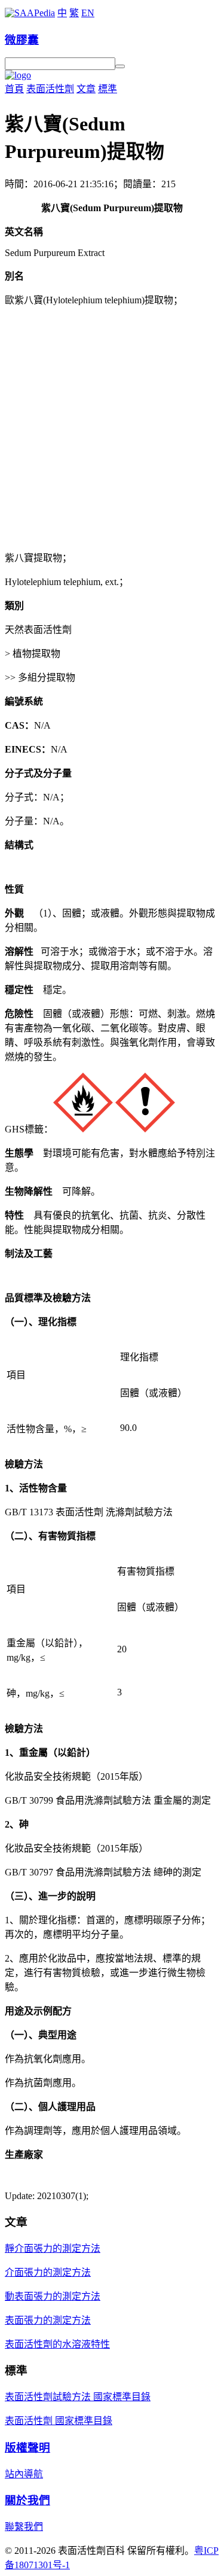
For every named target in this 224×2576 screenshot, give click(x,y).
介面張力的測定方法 (48, 2272)
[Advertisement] (112, 428)
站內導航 (24, 2474)
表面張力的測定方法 (48, 2320)
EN (88, 13)
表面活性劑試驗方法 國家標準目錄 (78, 2397)
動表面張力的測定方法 (53, 2296)
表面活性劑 (50, 89)
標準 (108, 89)
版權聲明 (27, 2448)
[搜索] (120, 66)
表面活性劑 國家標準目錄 (59, 2421)
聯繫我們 (24, 2527)
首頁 (14, 89)
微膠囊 (22, 40)
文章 (86, 89)
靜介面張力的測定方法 (53, 2248)
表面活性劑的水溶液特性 (57, 2344)
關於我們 (27, 2500)
